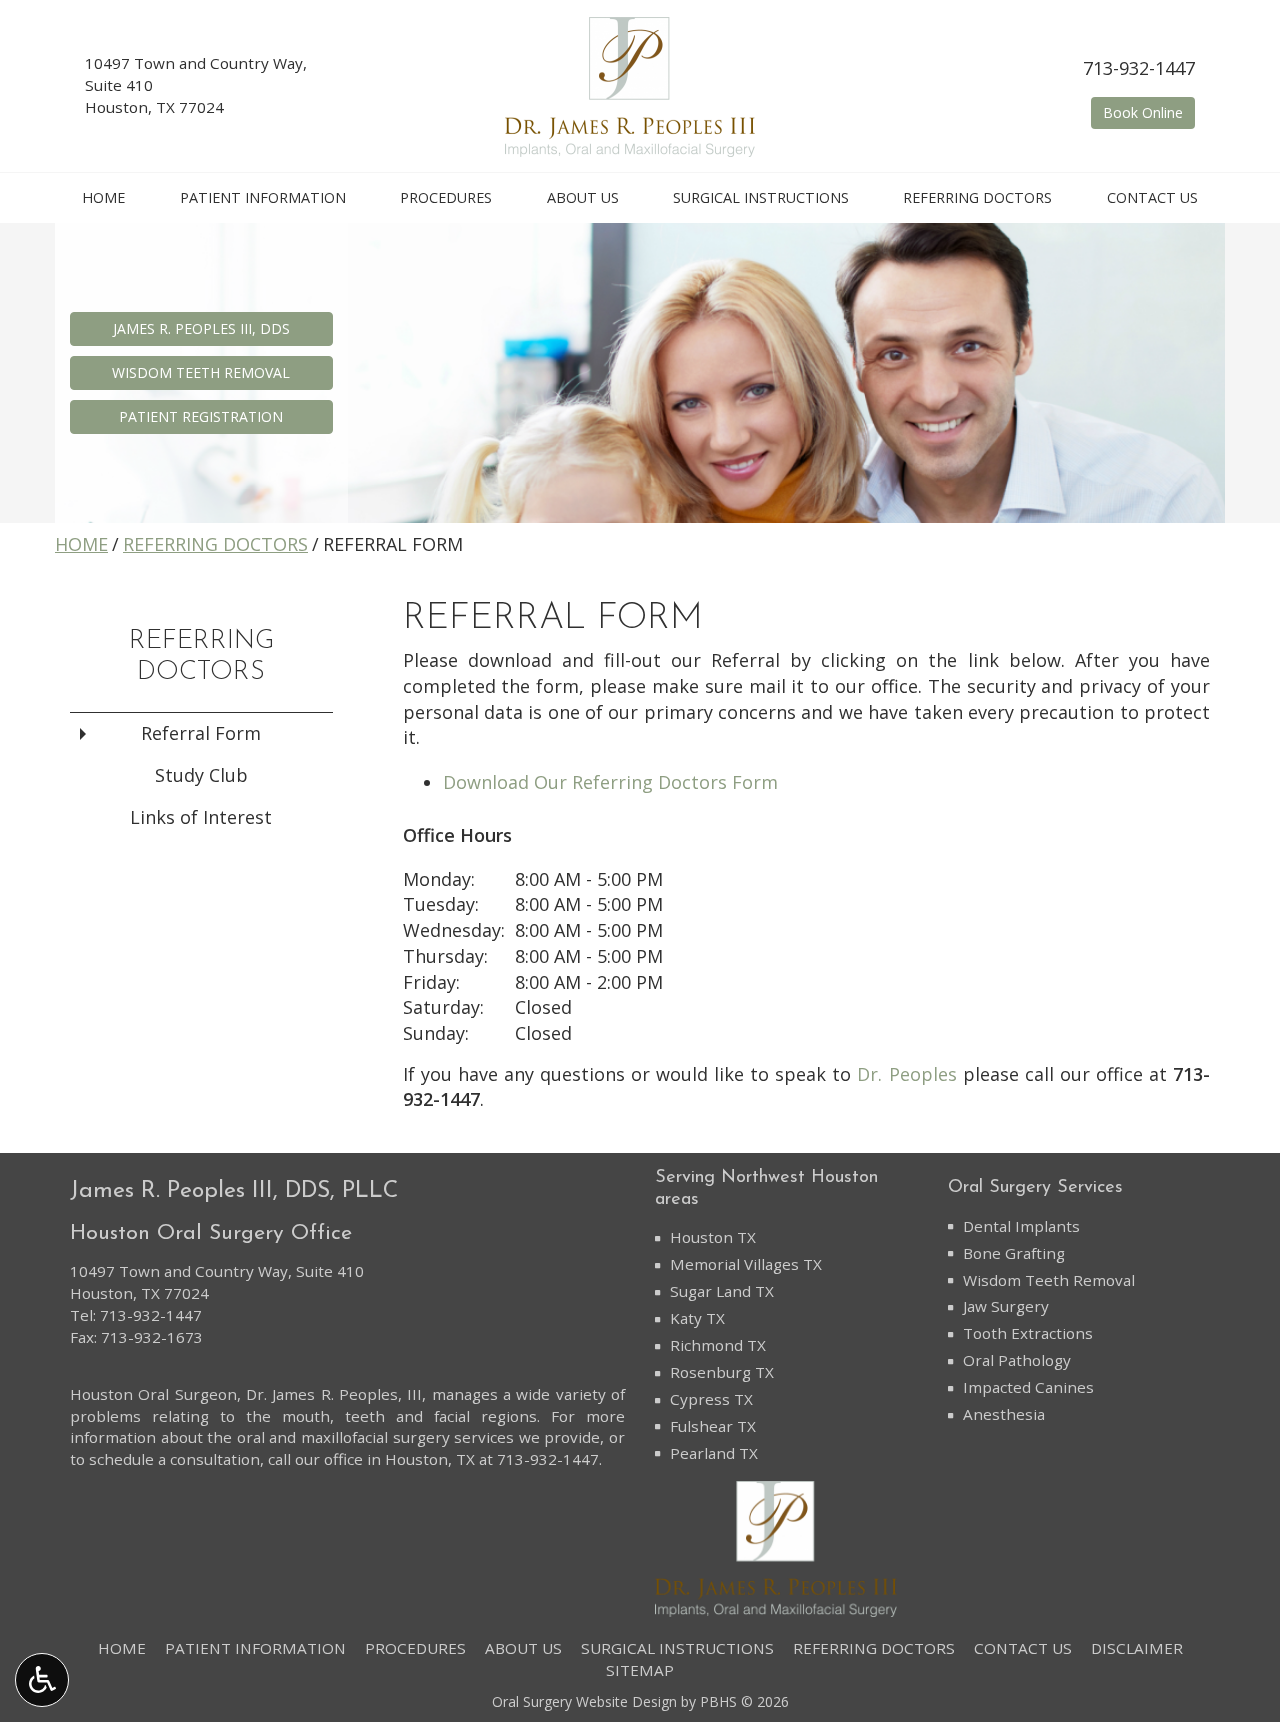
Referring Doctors (977, 198)
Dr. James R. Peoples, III (334, 1394)
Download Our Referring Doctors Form (610, 782)
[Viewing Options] (42, 1680)
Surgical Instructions (761, 198)
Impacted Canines (1028, 1387)
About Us (583, 198)
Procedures (446, 198)
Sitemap (640, 1670)
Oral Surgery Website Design (584, 1701)
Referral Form (201, 733)
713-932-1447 (1139, 68)
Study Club (201, 775)
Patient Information (263, 198)
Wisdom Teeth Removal (1049, 1280)
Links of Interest (201, 817)
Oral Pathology (1017, 1360)
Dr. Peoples (906, 1074)
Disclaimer (1137, 1648)
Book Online (1148, 112)
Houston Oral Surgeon (153, 1394)
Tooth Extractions (1028, 1333)
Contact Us (1152, 198)
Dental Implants (1021, 1226)
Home (103, 198)
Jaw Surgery (1006, 1306)
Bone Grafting (1014, 1253)
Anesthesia (1004, 1414)
